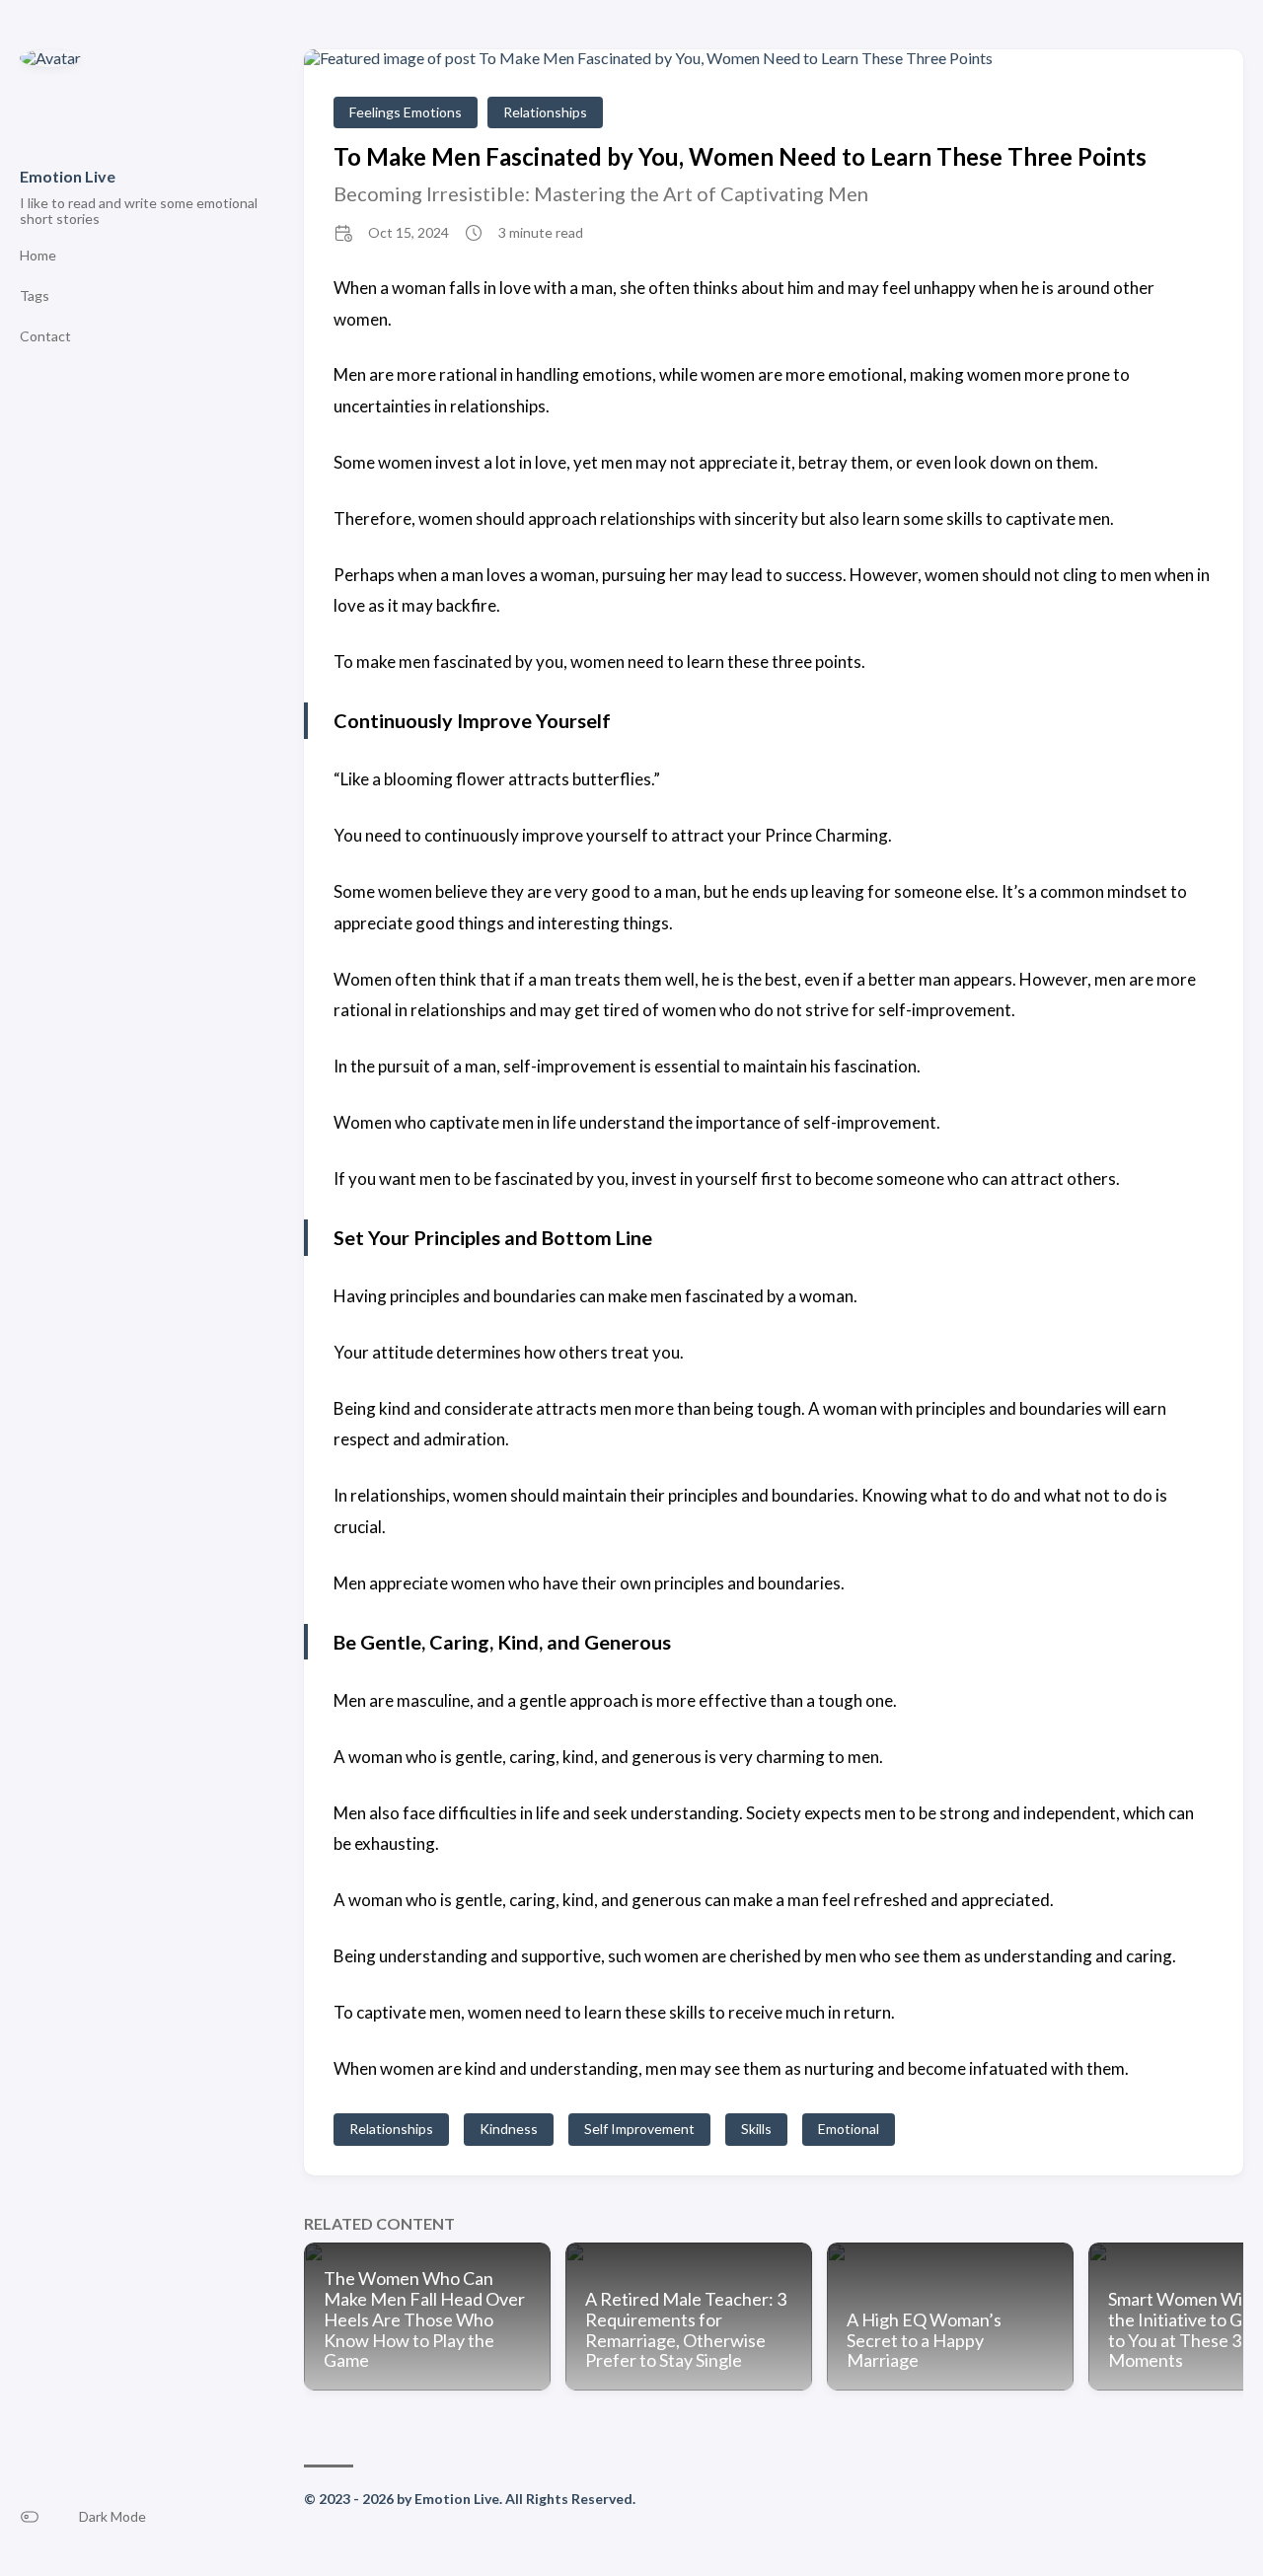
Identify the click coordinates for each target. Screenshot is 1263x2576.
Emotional (849, 2129)
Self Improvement (639, 2129)
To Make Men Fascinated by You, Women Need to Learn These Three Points (740, 156)
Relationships (545, 112)
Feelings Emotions (406, 112)
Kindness (509, 2129)
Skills (756, 2129)
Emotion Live (68, 176)
